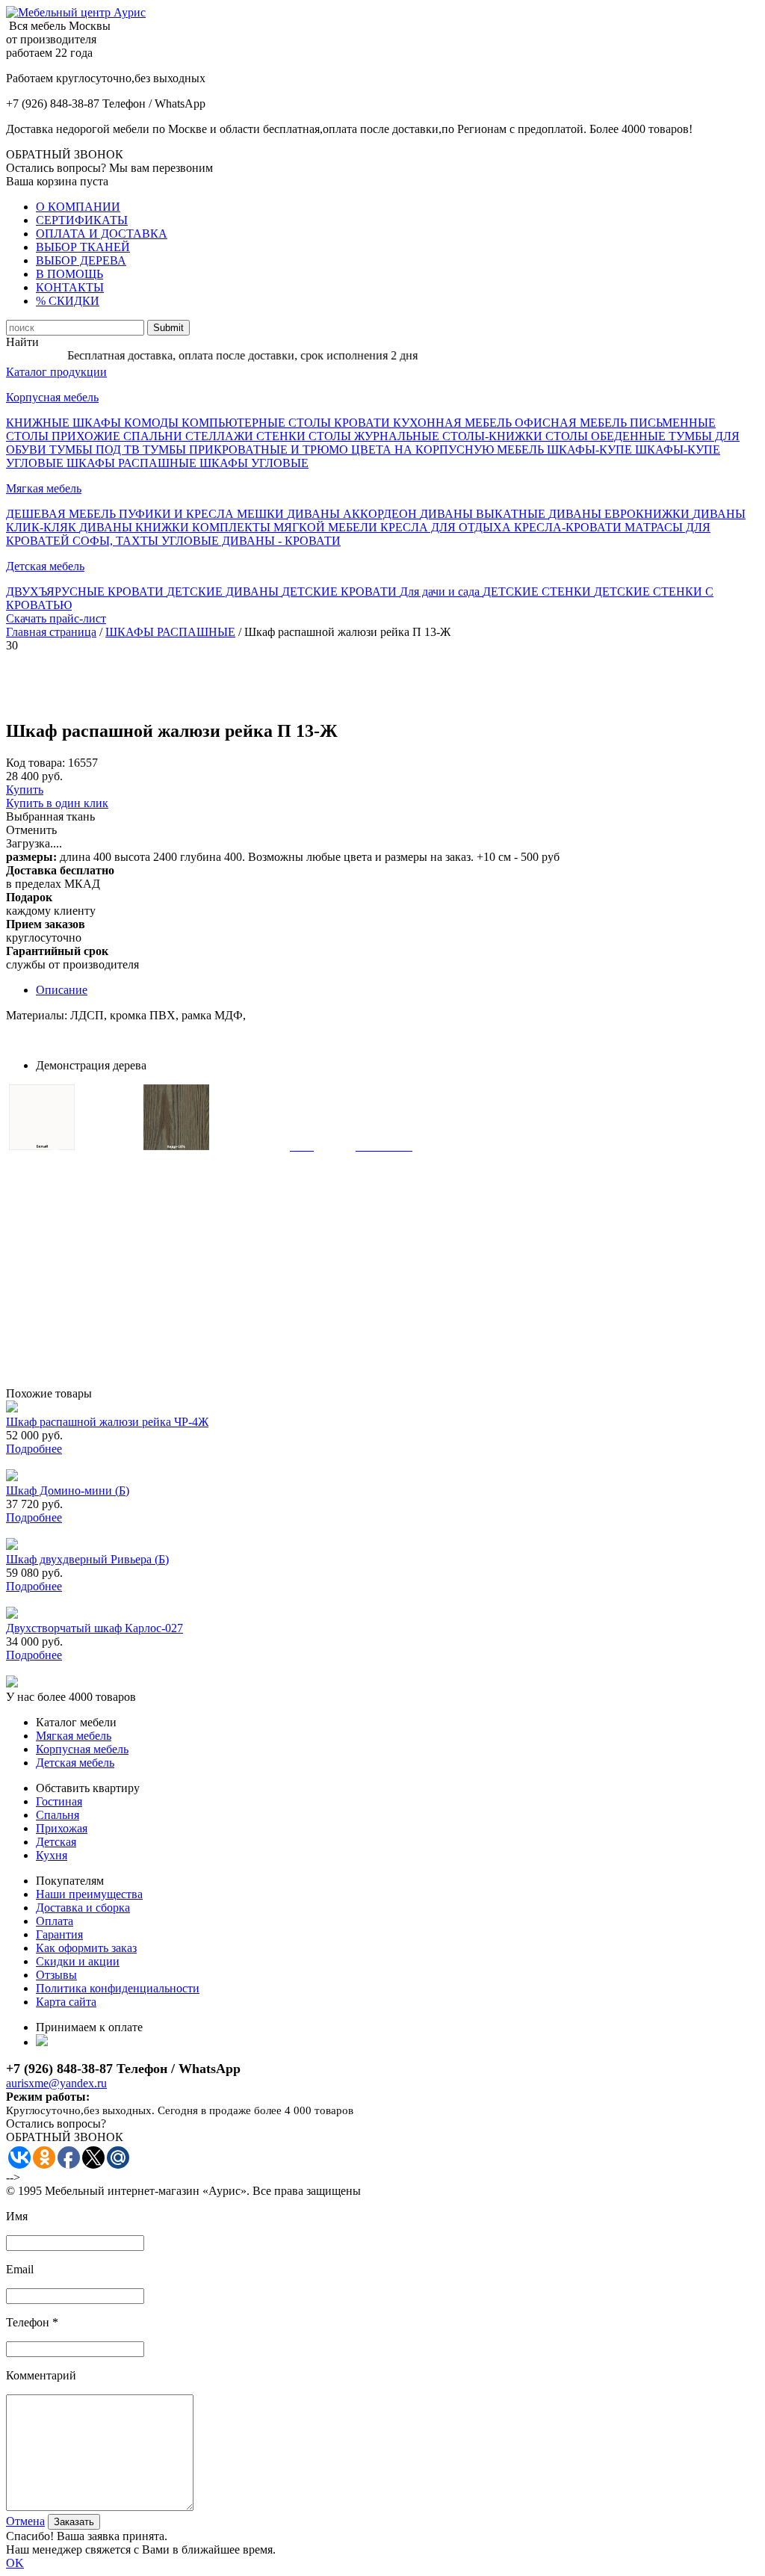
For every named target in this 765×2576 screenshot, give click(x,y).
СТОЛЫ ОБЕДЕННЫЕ (607, 436)
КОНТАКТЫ (70, 287)
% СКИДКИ (68, 301)
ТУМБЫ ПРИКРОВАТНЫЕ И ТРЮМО (247, 450)
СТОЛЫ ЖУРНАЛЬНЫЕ (375, 436)
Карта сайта (66, 2002)
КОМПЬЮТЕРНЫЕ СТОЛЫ (258, 423)
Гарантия (59, 1934)
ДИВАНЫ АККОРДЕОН (353, 514)
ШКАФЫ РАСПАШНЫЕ (133, 463)
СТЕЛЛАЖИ (221, 436)
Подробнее (34, 1449)
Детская (56, 1842)
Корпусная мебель (52, 397)
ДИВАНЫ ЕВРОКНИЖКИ (620, 514)
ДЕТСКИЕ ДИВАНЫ (224, 592)
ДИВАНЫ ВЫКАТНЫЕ (484, 514)
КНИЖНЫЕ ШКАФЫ (65, 423)
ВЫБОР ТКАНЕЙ (83, 247)
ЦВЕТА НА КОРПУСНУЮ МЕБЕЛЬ (449, 450)
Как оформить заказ (86, 1948)
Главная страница (51, 632)
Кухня (52, 1855)
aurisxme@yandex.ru (56, 2083)
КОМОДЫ (153, 423)
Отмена (25, 2521)
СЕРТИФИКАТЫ (82, 220)
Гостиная (59, 1801)
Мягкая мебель (44, 488)
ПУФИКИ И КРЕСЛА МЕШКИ (203, 514)
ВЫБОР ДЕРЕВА (81, 260)
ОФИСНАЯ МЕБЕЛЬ (572, 423)
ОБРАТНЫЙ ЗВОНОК (65, 154)
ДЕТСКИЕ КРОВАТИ (341, 592)
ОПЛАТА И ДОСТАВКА (102, 234)
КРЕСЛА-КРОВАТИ (569, 527)
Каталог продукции (56, 372)
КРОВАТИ (363, 423)
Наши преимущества (89, 1894)
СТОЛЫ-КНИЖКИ (494, 436)
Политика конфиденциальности (118, 1988)
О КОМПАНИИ (78, 207)
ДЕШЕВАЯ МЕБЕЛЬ (62, 514)
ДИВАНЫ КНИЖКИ (136, 527)
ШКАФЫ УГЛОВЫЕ (254, 463)
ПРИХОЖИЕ (87, 436)
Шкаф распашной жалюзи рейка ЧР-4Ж (107, 1422)
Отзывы (56, 1975)
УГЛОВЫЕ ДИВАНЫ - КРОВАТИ (251, 541)
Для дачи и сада (441, 592)
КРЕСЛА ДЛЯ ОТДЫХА (447, 527)
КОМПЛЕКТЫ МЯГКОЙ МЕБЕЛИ (286, 527)
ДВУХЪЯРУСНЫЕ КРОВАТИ (86, 592)
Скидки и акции (78, 1961)
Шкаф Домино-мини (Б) (68, 1491)
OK (15, 2563)
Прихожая (62, 1828)
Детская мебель (45, 566)
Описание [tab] (62, 990)
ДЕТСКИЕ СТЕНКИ (538, 592)
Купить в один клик (57, 803)
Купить (25, 790)
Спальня (58, 1815)
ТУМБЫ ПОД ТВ (96, 450)
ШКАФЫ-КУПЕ (591, 450)
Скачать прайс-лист (56, 618)
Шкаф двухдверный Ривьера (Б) (87, 1559)
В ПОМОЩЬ (69, 274)
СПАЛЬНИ (154, 436)
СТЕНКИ (282, 436)
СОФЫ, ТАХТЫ (117, 541)
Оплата (55, 1921)
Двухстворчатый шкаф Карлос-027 (95, 1628)
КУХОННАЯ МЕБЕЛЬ (454, 423)
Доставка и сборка (83, 1908)
